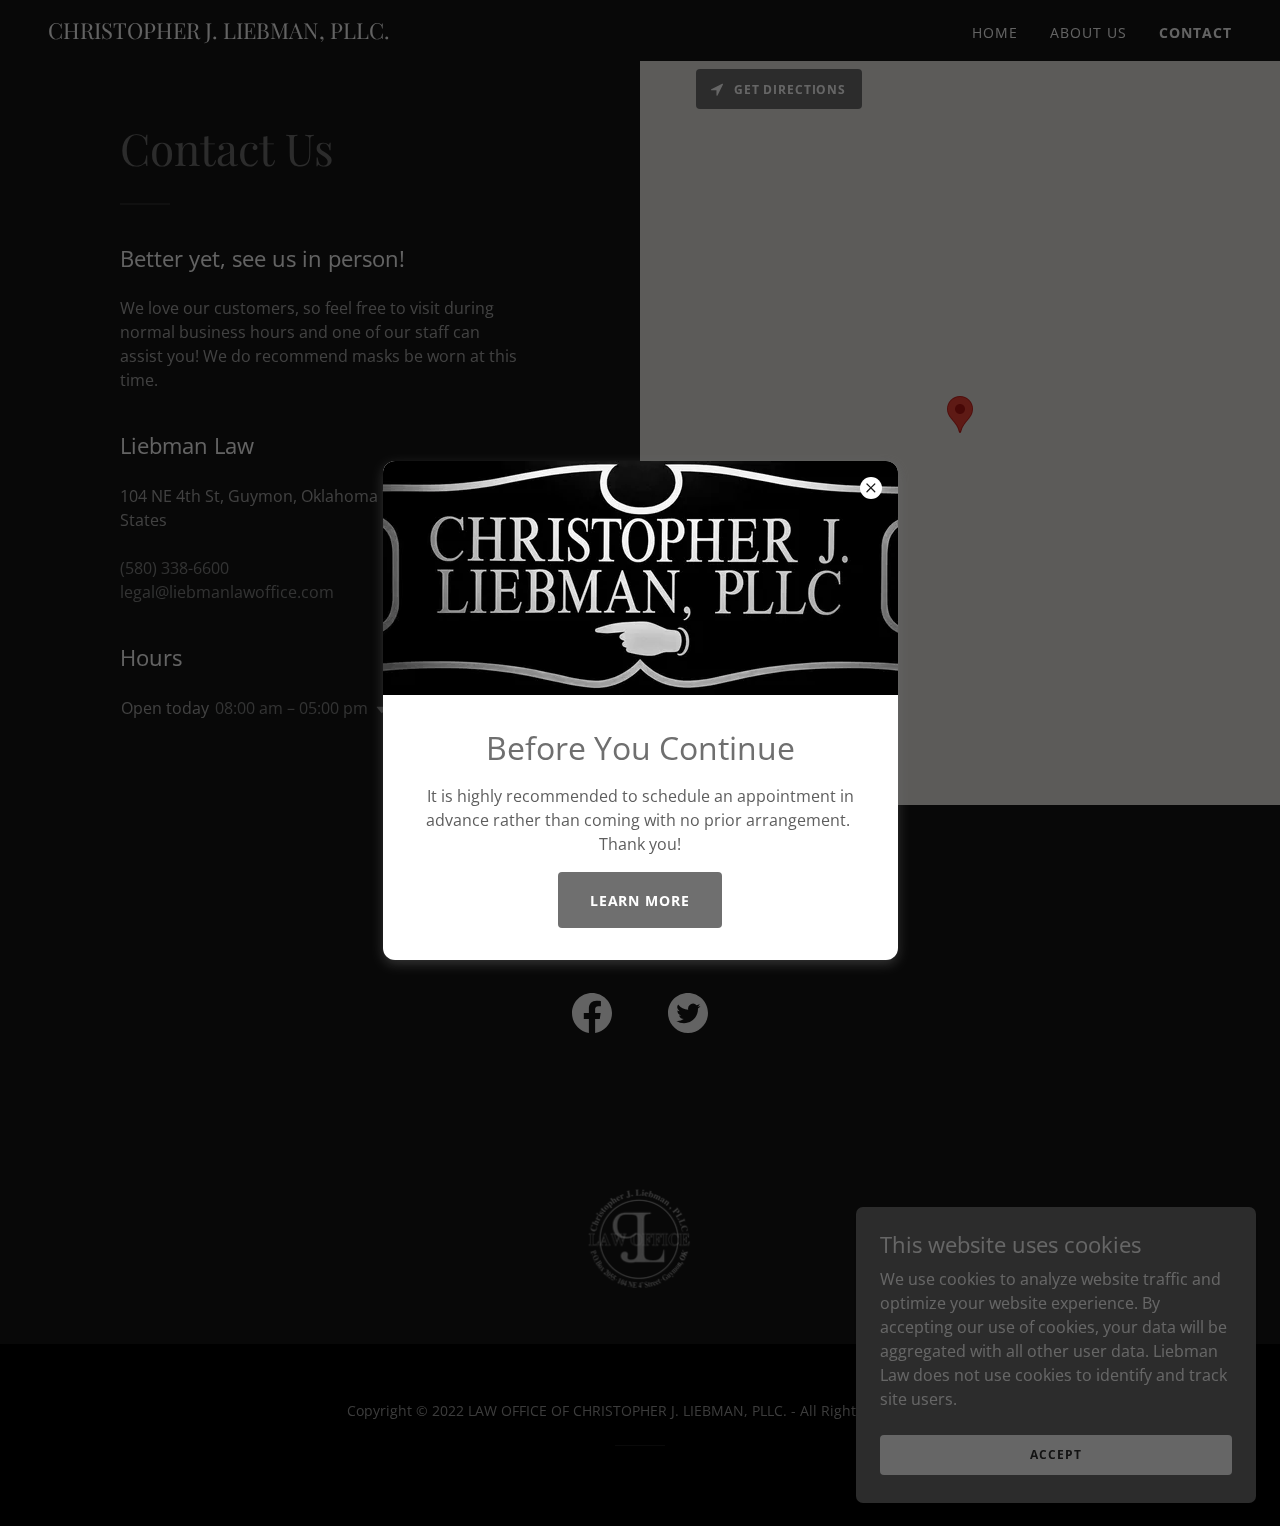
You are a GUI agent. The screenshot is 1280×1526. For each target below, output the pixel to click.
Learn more (640, 900)
